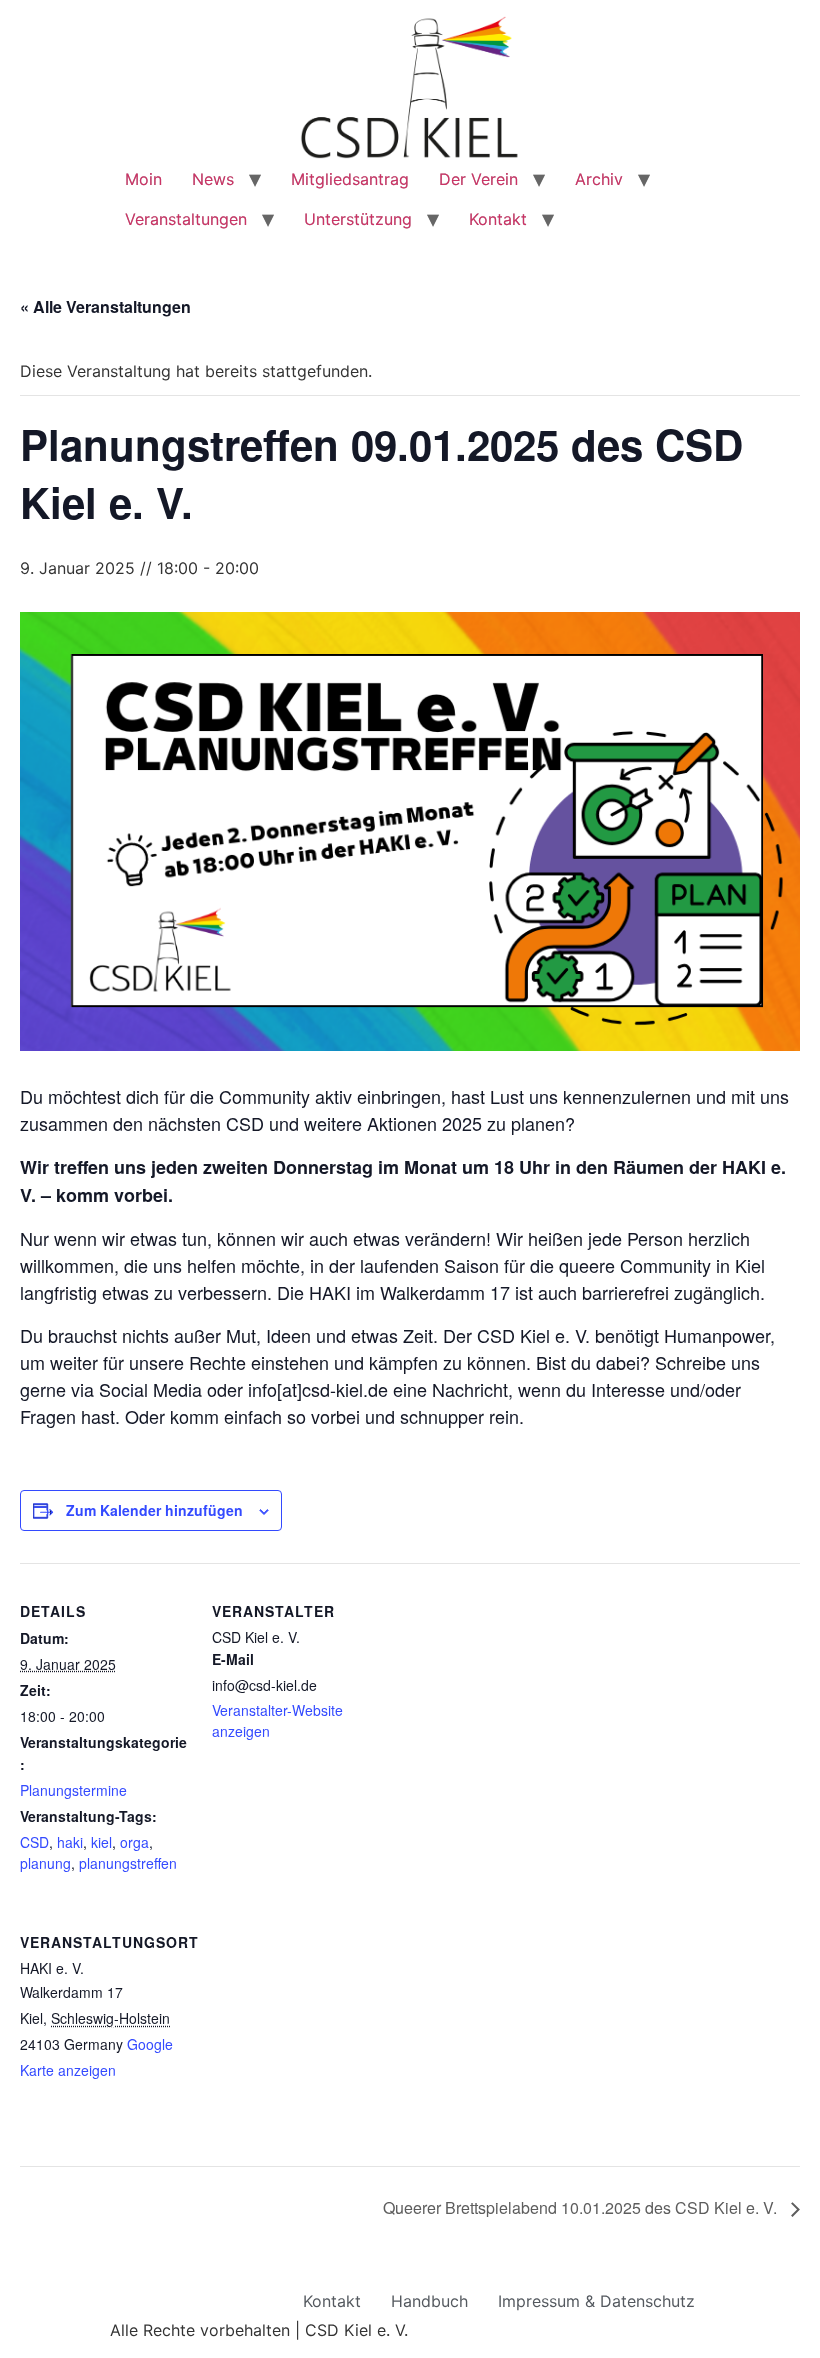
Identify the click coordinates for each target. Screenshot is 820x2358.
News (213, 179)
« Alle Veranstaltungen (105, 306)
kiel (101, 1842)
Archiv (599, 179)
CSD (34, 1842)
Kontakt (498, 219)
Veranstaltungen (186, 219)
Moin (143, 179)
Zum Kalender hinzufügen (154, 1510)
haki (70, 1842)
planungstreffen (128, 1863)
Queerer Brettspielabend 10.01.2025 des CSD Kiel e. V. (582, 2207)
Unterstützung (358, 219)
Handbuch (429, 2301)
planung (45, 1863)
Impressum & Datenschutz (596, 2301)
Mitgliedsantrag (350, 179)
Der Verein (478, 179)
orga (134, 1842)
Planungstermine (73, 1790)
